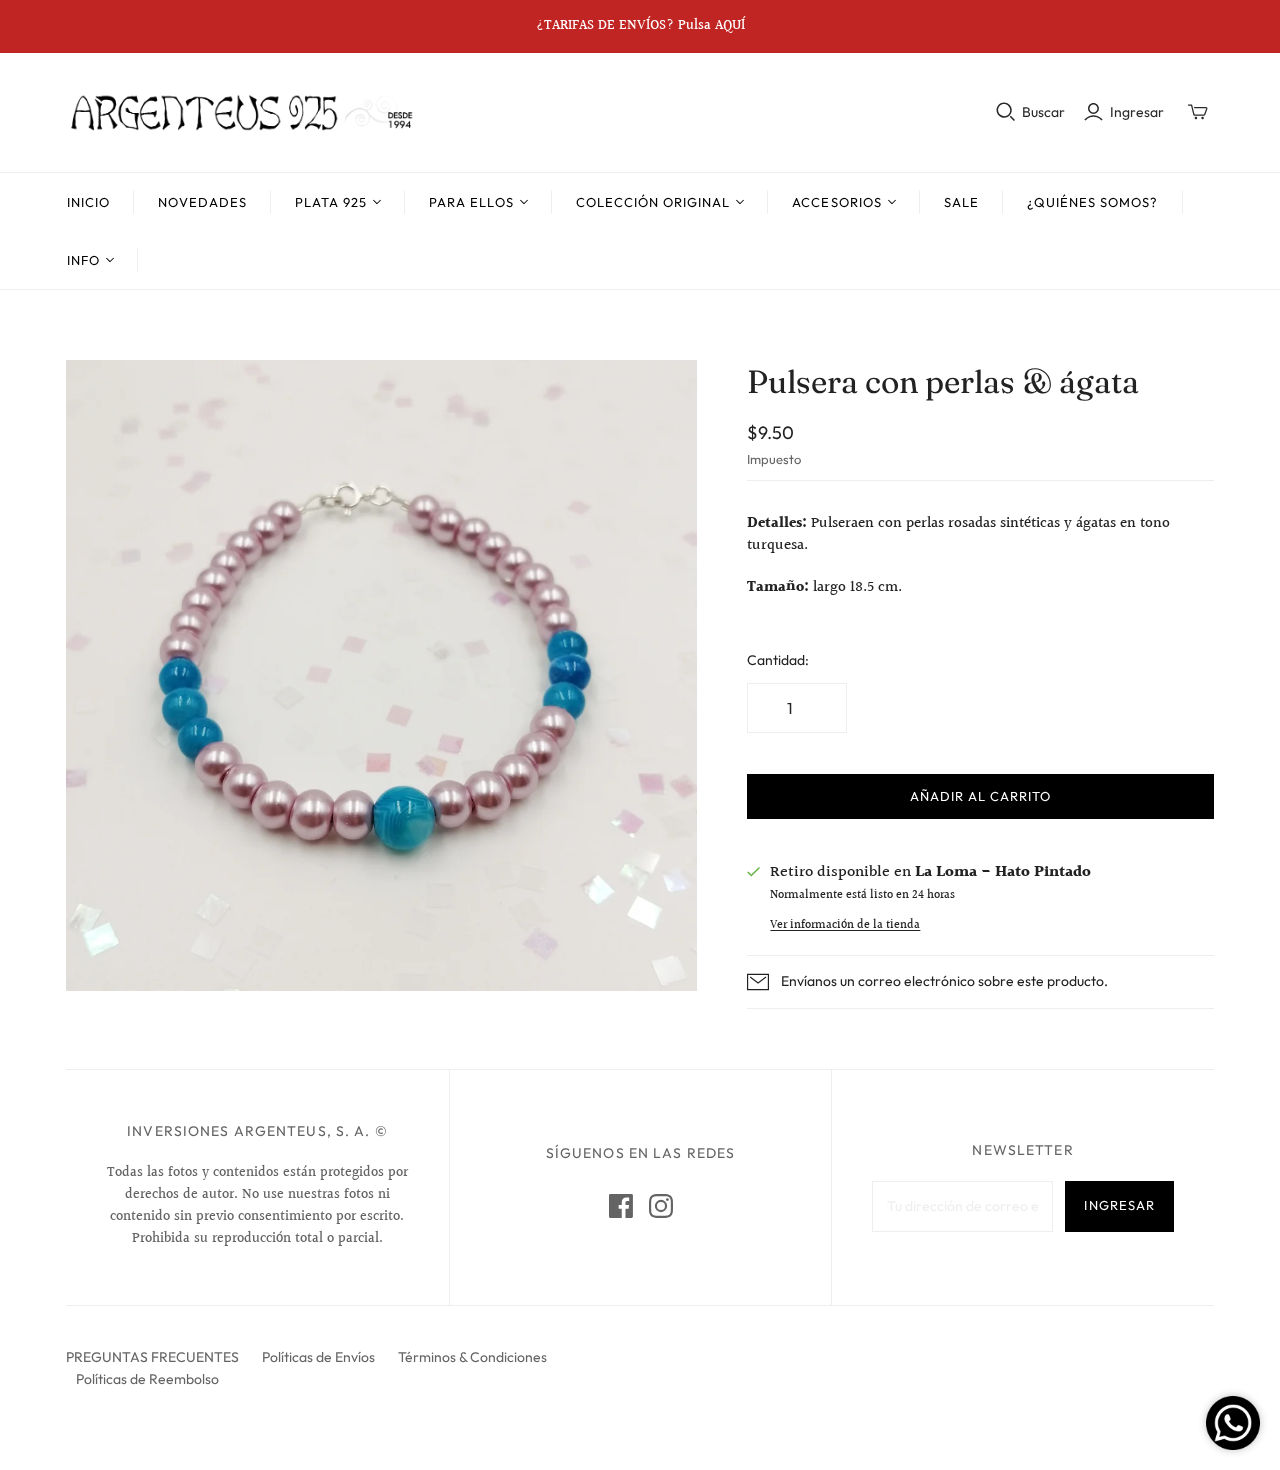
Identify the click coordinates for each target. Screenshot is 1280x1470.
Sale (961, 202)
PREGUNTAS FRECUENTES (152, 1357)
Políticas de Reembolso (147, 1379)
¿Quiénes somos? (1093, 202)
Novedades (202, 202)
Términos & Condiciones (472, 1357)
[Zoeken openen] (1006, 112)
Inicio (88, 202)
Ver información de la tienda (845, 925)
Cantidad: (778, 660)
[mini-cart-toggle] (1198, 112)
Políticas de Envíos (318, 1357)
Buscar (1043, 112)
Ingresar (1137, 112)
